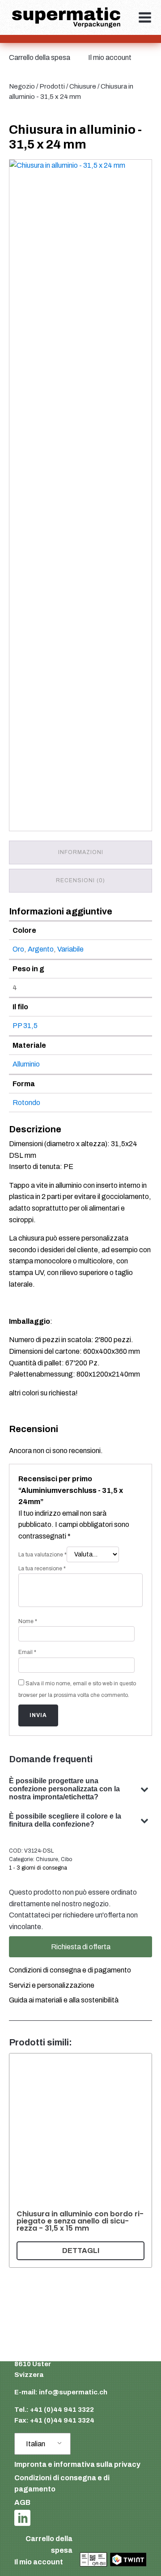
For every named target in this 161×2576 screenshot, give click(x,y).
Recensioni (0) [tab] (80, 880)
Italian (36, 2444)
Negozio (22, 86)
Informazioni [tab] (81, 852)
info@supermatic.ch (73, 2392)
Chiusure (83, 86)
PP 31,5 (25, 1026)
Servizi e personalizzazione (52, 1985)
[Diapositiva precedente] (20, 2160)
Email (27, 1652)
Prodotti (52, 86)
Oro (18, 949)
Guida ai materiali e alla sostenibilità (64, 2000)
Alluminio (26, 1064)
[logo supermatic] (66, 18)
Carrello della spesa (40, 57)
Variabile (70, 949)
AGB (22, 2502)
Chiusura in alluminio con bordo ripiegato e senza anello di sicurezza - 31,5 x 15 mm (80, 2221)
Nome (28, 1621)
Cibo (66, 1859)
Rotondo (26, 1103)
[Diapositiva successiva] (141, 2160)
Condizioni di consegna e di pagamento (70, 1970)
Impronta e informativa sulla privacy (77, 2464)
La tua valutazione (42, 1555)
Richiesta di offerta (81, 1947)
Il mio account (110, 57)
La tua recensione (42, 1569)
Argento (41, 949)
